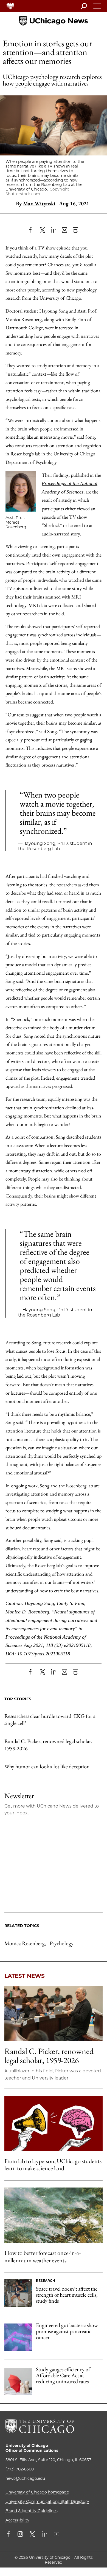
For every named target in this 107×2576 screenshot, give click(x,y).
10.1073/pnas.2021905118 (44, 1654)
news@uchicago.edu (25, 2478)
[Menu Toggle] (97, 8)
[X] (43, 230)
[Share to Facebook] (32, 230)
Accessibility (17, 2520)
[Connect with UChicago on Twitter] (32, 2535)
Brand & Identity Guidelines (32, 2511)
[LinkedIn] (54, 230)
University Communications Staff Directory (47, 2501)
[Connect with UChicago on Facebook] (10, 2535)
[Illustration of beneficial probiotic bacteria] (18, 2337)
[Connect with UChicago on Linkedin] (44, 2535)
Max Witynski (39, 203)
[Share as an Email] (64, 230)
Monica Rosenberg (25, 1943)
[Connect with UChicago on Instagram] (20, 2535)
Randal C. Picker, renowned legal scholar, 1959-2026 (48, 1745)
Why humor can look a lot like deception (47, 1766)
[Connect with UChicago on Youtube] (57, 2535)
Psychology (62, 1943)
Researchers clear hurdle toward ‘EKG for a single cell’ (50, 1720)
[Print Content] (75, 230)
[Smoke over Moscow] (54, 2215)
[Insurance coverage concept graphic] (18, 2381)
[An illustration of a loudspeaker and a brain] (54, 2123)
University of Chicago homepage (37, 2492)
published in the (71, 483)
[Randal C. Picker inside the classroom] (54, 2014)
